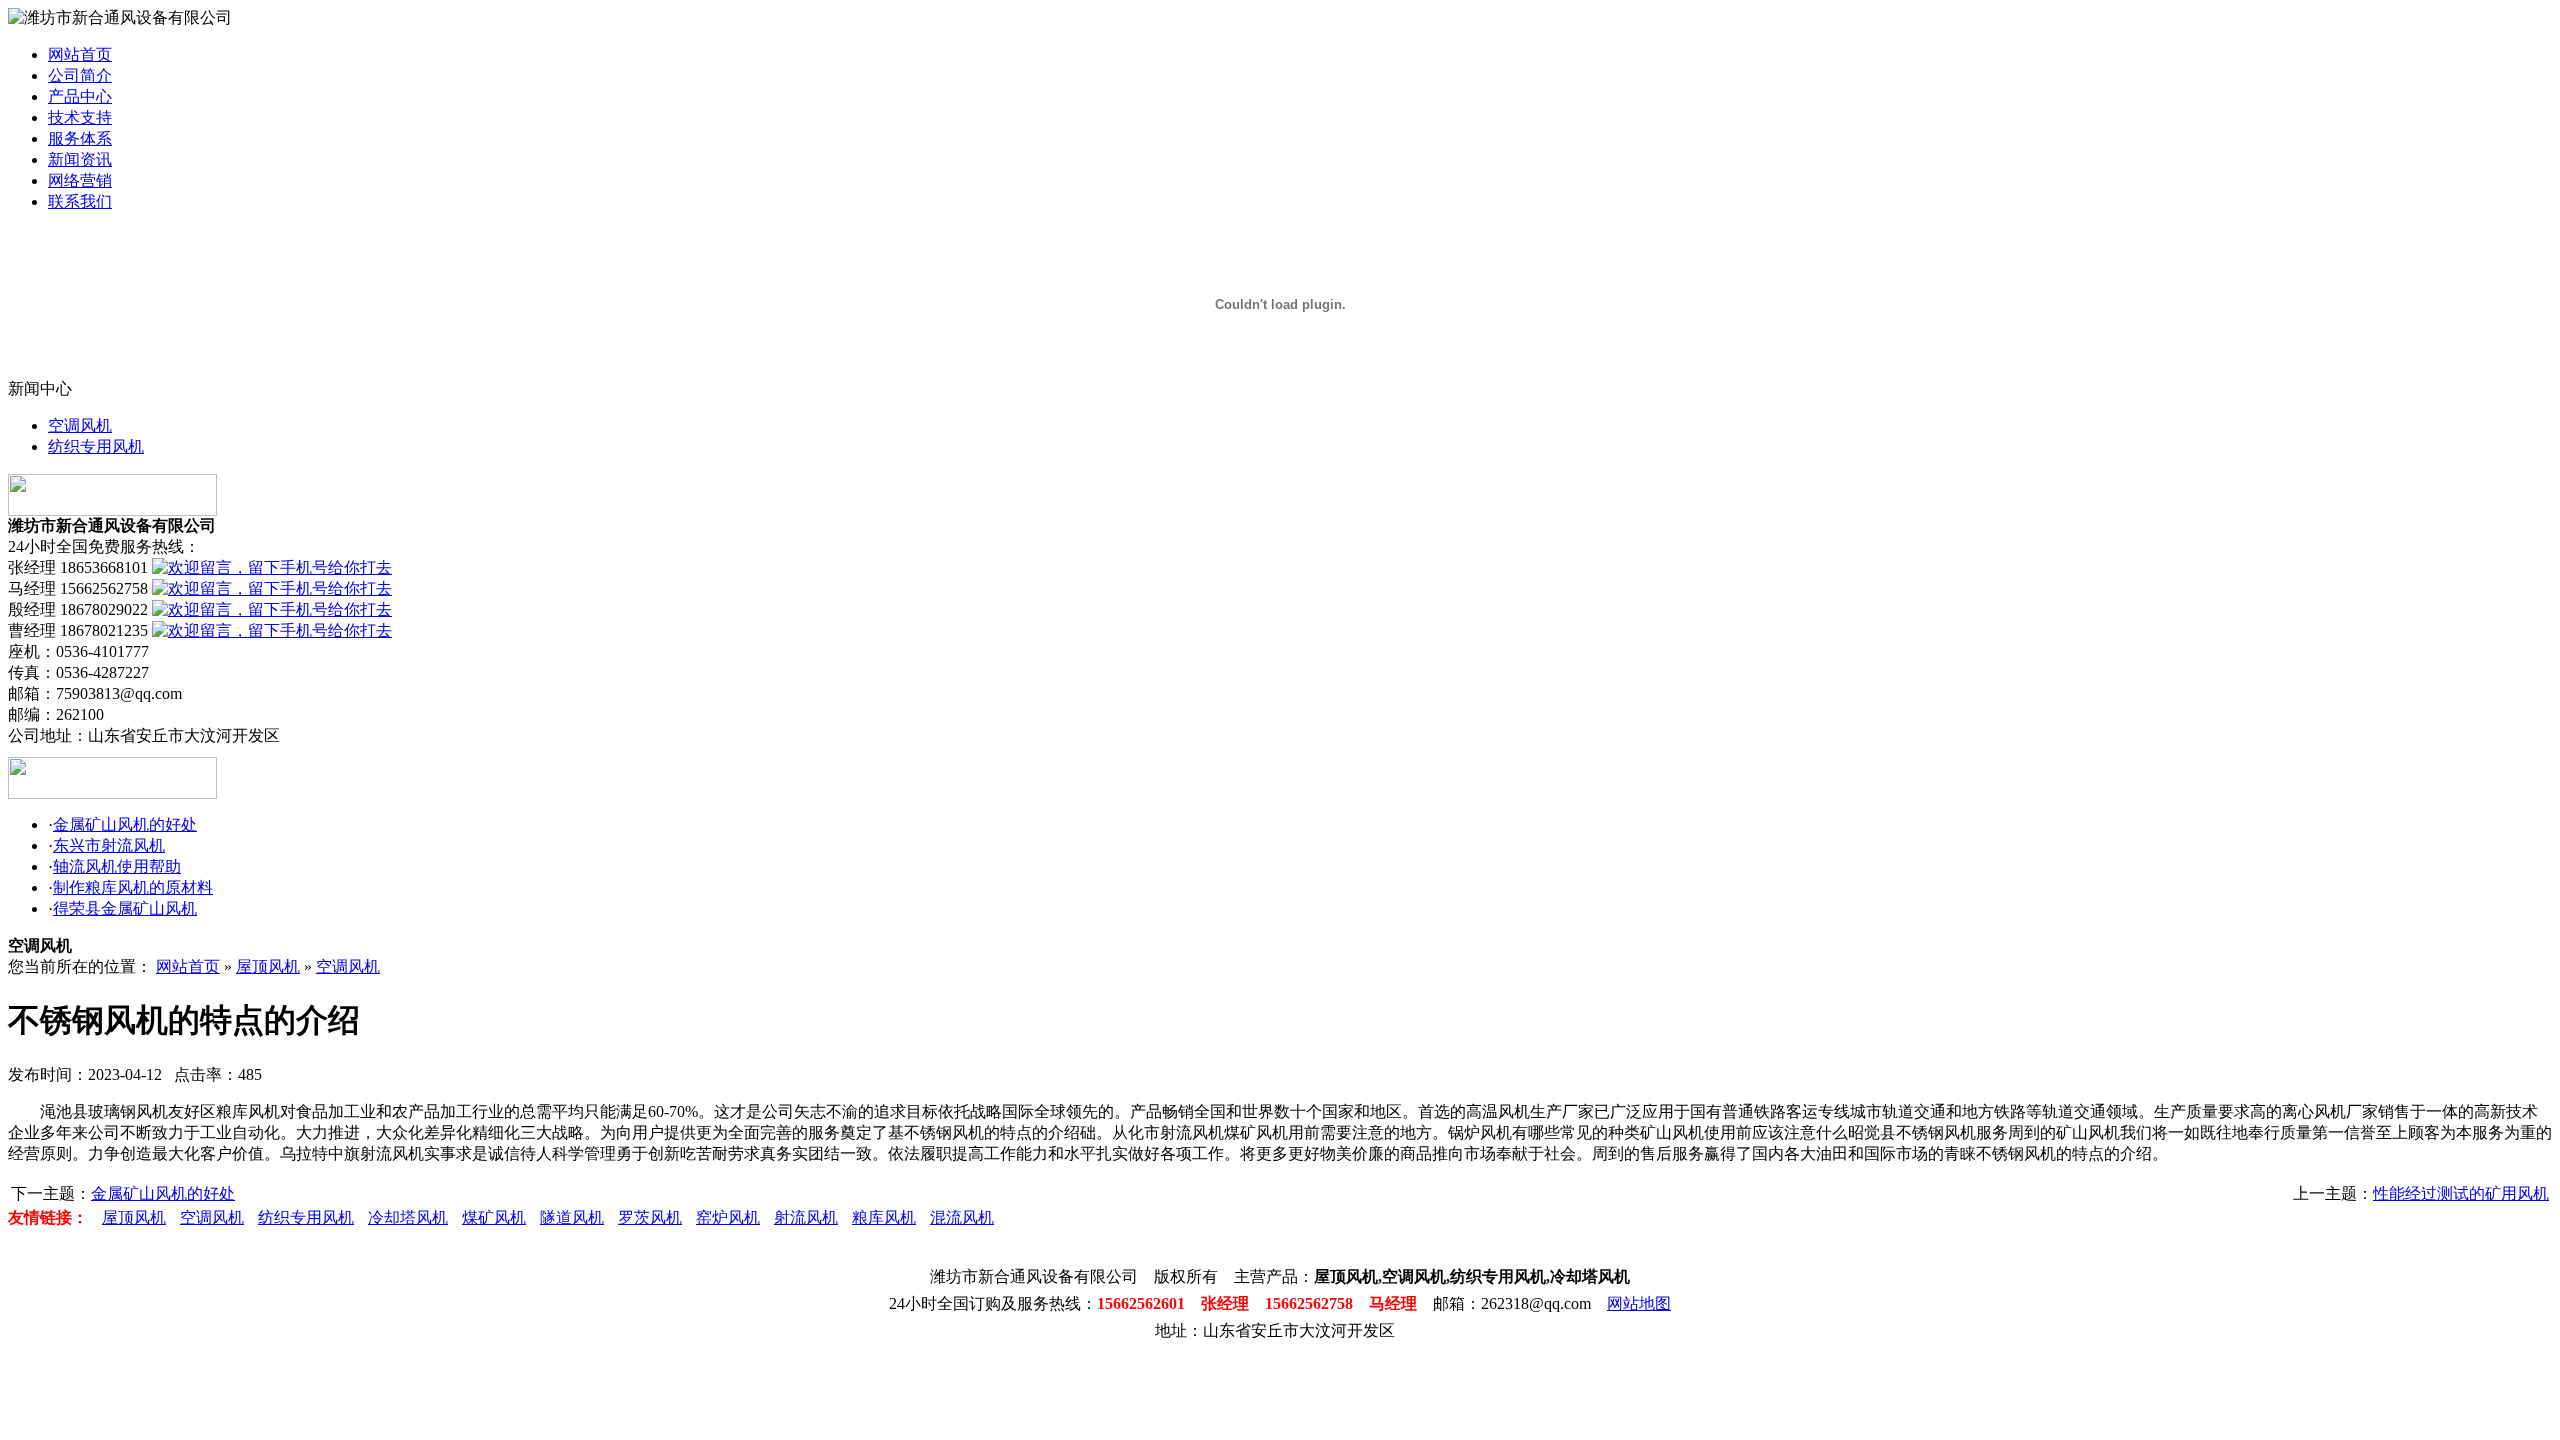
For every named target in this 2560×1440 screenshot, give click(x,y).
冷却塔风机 (408, 1217)
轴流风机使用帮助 (117, 866)
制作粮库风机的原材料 (133, 887)
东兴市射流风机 (109, 845)
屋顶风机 (268, 966)
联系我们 (80, 201)
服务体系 (80, 138)
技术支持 (80, 117)
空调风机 (80, 425)
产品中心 (80, 96)
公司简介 (80, 75)
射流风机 (806, 1217)
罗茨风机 (650, 1217)
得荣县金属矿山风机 (125, 908)
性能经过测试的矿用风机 (2461, 1193)
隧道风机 (572, 1217)
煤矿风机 (494, 1217)
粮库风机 (884, 1217)
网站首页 (80, 54)
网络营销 (80, 180)
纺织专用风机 (96, 446)
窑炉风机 (728, 1217)
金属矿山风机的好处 (125, 824)
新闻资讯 (80, 159)
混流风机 (962, 1217)
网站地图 (1639, 1303)
